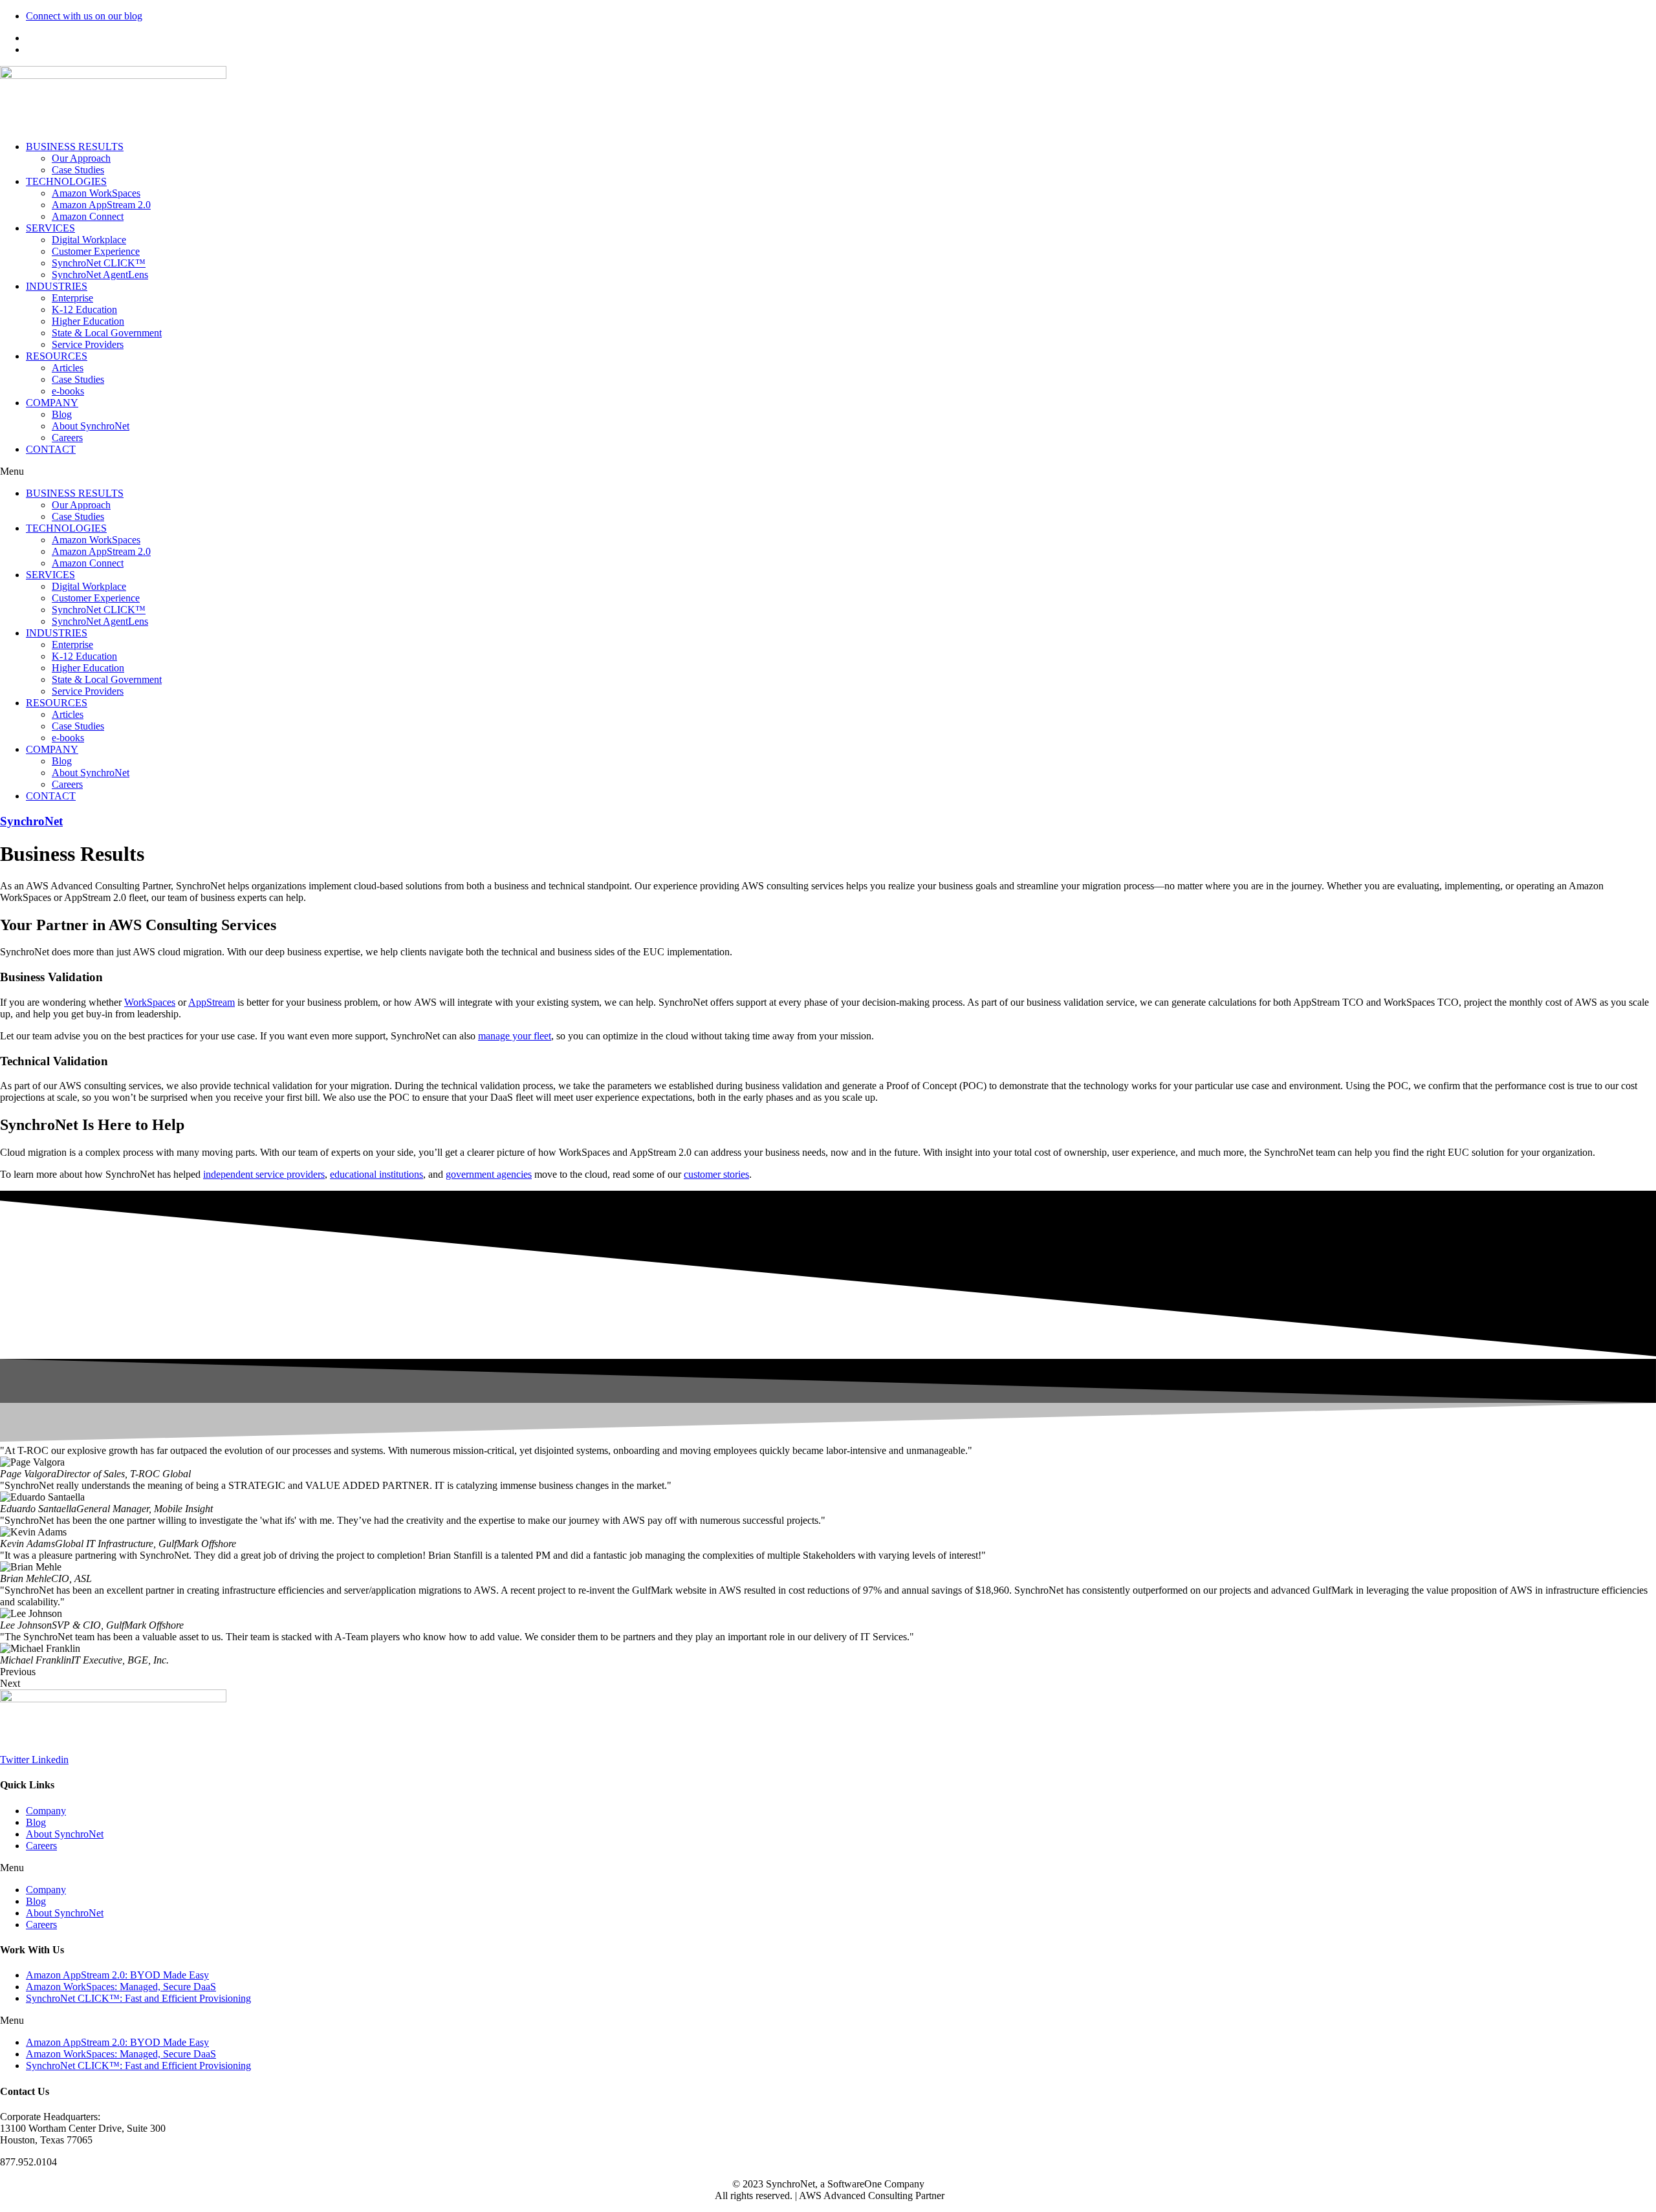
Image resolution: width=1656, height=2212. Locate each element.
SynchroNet (31, 821)
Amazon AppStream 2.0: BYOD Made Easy (117, 1975)
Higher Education (88, 321)
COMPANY (52, 403)
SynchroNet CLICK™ (99, 263)
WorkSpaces (150, 1002)
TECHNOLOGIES (66, 181)
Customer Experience (96, 251)
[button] (828, 472)
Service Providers (88, 344)
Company (46, 1811)
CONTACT (51, 449)
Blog (62, 414)
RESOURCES (57, 356)
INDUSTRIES (57, 286)
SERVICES (50, 228)
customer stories (716, 1174)
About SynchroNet (91, 426)
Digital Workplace (89, 240)
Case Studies (78, 170)
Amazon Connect (88, 216)
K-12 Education (84, 309)
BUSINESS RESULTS (75, 146)
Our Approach (81, 158)
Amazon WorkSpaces (96, 193)
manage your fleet (515, 1036)
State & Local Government (107, 333)
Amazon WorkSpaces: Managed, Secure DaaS (121, 1987)
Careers (67, 438)
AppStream (212, 1002)
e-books (68, 391)
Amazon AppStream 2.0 (101, 205)
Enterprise (72, 298)
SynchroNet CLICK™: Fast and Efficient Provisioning (138, 1998)
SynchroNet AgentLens (100, 275)
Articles (68, 368)
